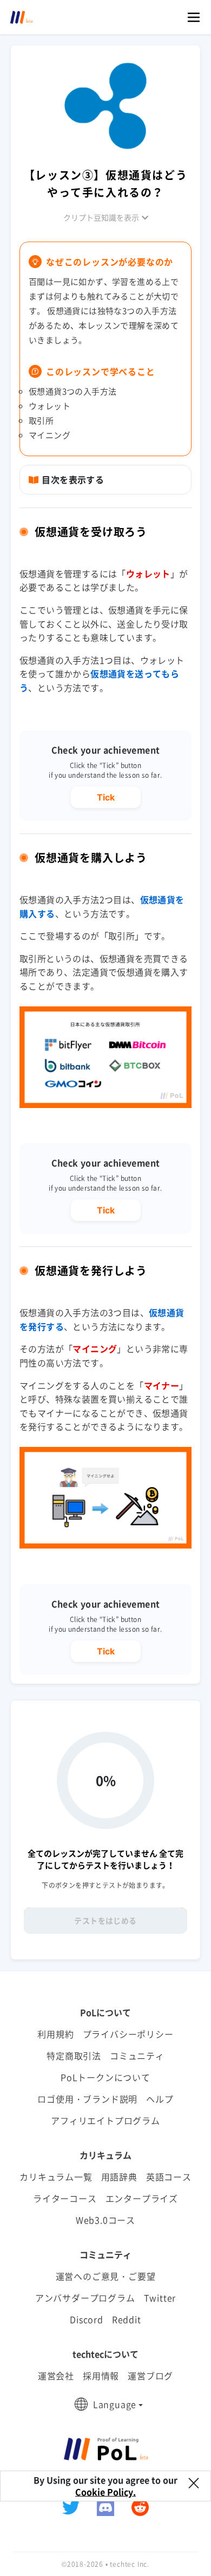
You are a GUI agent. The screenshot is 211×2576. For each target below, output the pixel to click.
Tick (106, 797)
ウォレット (148, 573)
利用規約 (55, 2034)
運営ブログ (150, 2375)
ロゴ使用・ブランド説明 (87, 2099)
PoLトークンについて (105, 2077)
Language (115, 2404)
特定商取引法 (74, 2056)
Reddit (127, 2319)
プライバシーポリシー (128, 2034)
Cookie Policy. (105, 2492)
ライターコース (65, 2198)
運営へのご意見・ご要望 (106, 2276)
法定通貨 (90, 972)
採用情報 (101, 2375)
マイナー (162, 1385)
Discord (87, 2319)
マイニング (95, 1349)
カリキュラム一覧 (56, 2177)
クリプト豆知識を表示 (101, 217)
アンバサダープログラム (85, 2298)
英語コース (169, 2177)
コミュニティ (137, 2056)
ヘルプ (160, 2099)
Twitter (160, 2298)
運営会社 (56, 2375)
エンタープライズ (142, 2198)
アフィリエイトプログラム (105, 2120)
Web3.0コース (105, 2220)
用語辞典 (119, 2177)
